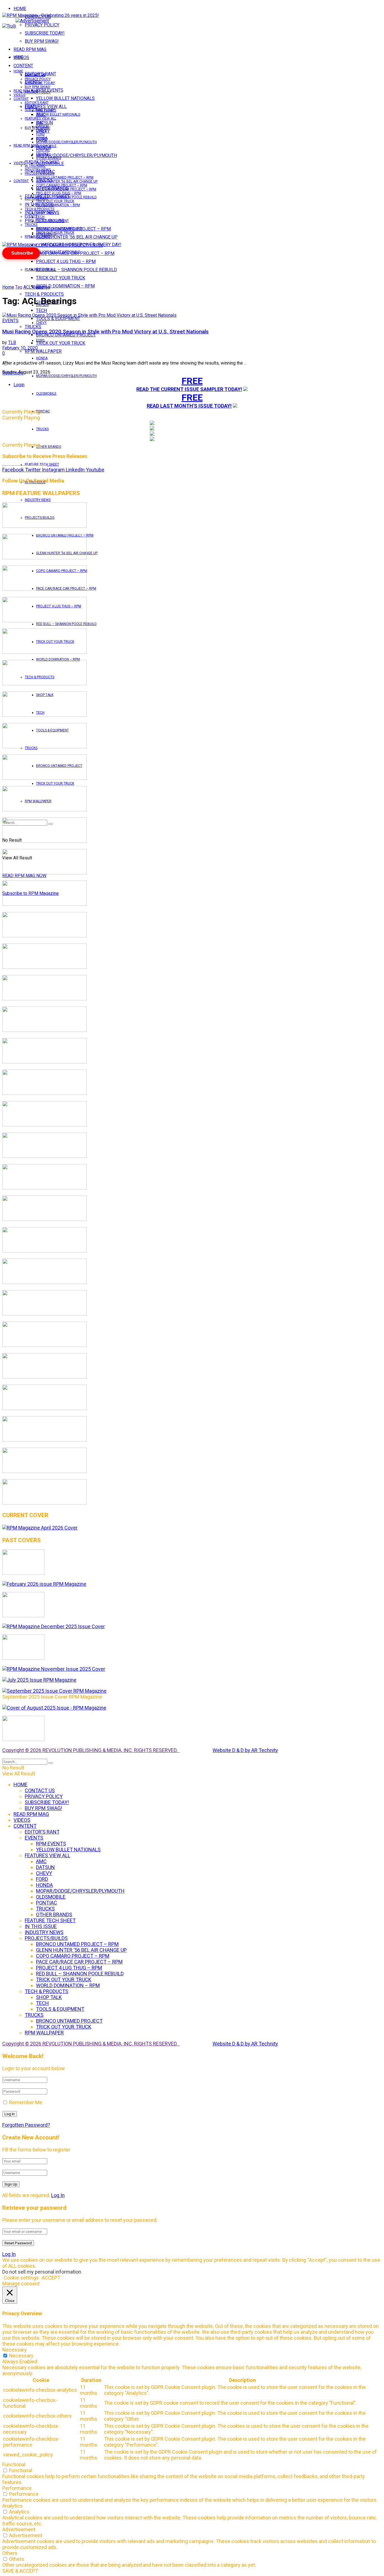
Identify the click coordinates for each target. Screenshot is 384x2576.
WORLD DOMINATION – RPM (65, 286)
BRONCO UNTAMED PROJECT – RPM (65, 178)
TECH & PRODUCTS (44, 294)
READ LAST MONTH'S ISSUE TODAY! (189, 406)
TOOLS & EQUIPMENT (58, 319)
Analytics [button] (13, 2506)
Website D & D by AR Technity (245, 1750)
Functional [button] (14, 2464)
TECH (40, 217)
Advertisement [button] (19, 2529)
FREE (192, 381)
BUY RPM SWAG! (42, 41)
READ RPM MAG (30, 49)
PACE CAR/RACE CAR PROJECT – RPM (66, 189)
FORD (40, 340)
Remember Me (26, 2102)
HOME (20, 9)
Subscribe (22, 253)
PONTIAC (43, 411)
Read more (13, 373)
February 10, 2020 (20, 348)
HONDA (42, 358)
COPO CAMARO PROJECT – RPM (62, 185)
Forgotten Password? (26, 2125)
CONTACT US (35, 75)
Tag (19, 287)
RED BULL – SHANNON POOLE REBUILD (76, 270)
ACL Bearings (37, 287)
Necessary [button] (14, 2350)
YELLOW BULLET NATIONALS (65, 98)
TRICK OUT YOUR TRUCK (61, 278)
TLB (12, 343)
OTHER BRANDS (48, 447)
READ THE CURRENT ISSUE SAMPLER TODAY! (189, 389)
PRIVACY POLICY (42, 25)
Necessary (21, 2356)
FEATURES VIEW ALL (40, 269)
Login (19, 385)
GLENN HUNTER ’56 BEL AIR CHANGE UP (77, 237)
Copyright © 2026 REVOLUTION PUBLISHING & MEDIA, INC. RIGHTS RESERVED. (91, 1750)
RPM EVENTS (46, 111)
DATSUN (42, 126)
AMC (40, 122)
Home (8, 287)
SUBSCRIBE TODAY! (45, 33)
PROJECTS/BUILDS (39, 174)
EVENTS (31, 216)
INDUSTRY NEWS (38, 500)
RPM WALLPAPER (38, 237)
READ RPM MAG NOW (24, 876)
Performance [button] (17, 2488)
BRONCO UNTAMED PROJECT (66, 335)
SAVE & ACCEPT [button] (20, 2571)
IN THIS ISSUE (35, 166)
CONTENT (23, 66)
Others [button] (10, 2553)
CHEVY (41, 323)
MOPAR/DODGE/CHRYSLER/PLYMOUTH (76, 155)
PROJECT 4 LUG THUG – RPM (66, 261)
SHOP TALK (45, 213)
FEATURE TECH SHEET (42, 162)
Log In (58, 2195)
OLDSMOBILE (46, 394)
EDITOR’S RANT (37, 103)
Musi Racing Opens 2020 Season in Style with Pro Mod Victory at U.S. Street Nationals (105, 332)
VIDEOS (19, 95)
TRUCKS (42, 429)
